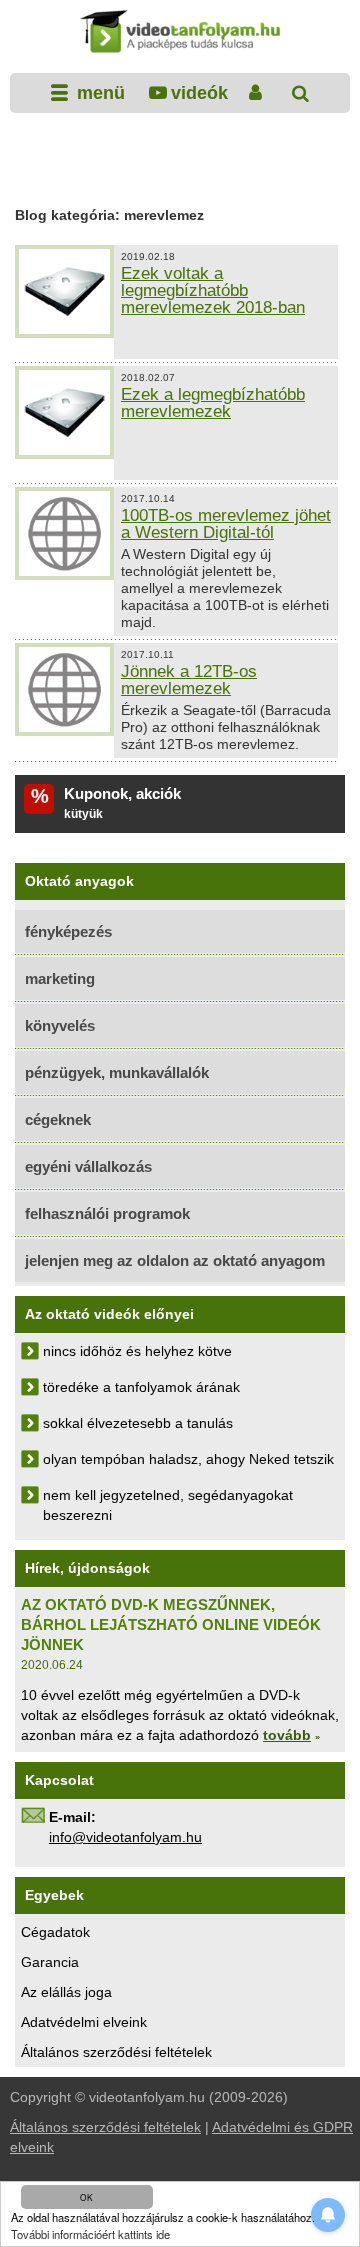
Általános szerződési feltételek (116, 2052)
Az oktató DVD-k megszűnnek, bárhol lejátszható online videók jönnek (171, 1624)
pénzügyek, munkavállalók (117, 1072)
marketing (60, 978)
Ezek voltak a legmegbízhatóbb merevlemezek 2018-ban (213, 290)
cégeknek (58, 1119)
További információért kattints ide (90, 2234)
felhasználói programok (107, 1213)
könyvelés (60, 1025)
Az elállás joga (66, 1992)
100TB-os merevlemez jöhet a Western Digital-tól (226, 524)
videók (199, 93)
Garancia (50, 1962)
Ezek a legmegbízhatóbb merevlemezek (213, 403)
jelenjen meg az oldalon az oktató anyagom (175, 1260)
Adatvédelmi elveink (84, 2022)
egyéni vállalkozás (88, 1166)
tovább (287, 1735)
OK (86, 2197)
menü (98, 93)
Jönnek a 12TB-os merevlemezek (189, 680)
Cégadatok (55, 1932)
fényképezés (68, 931)
